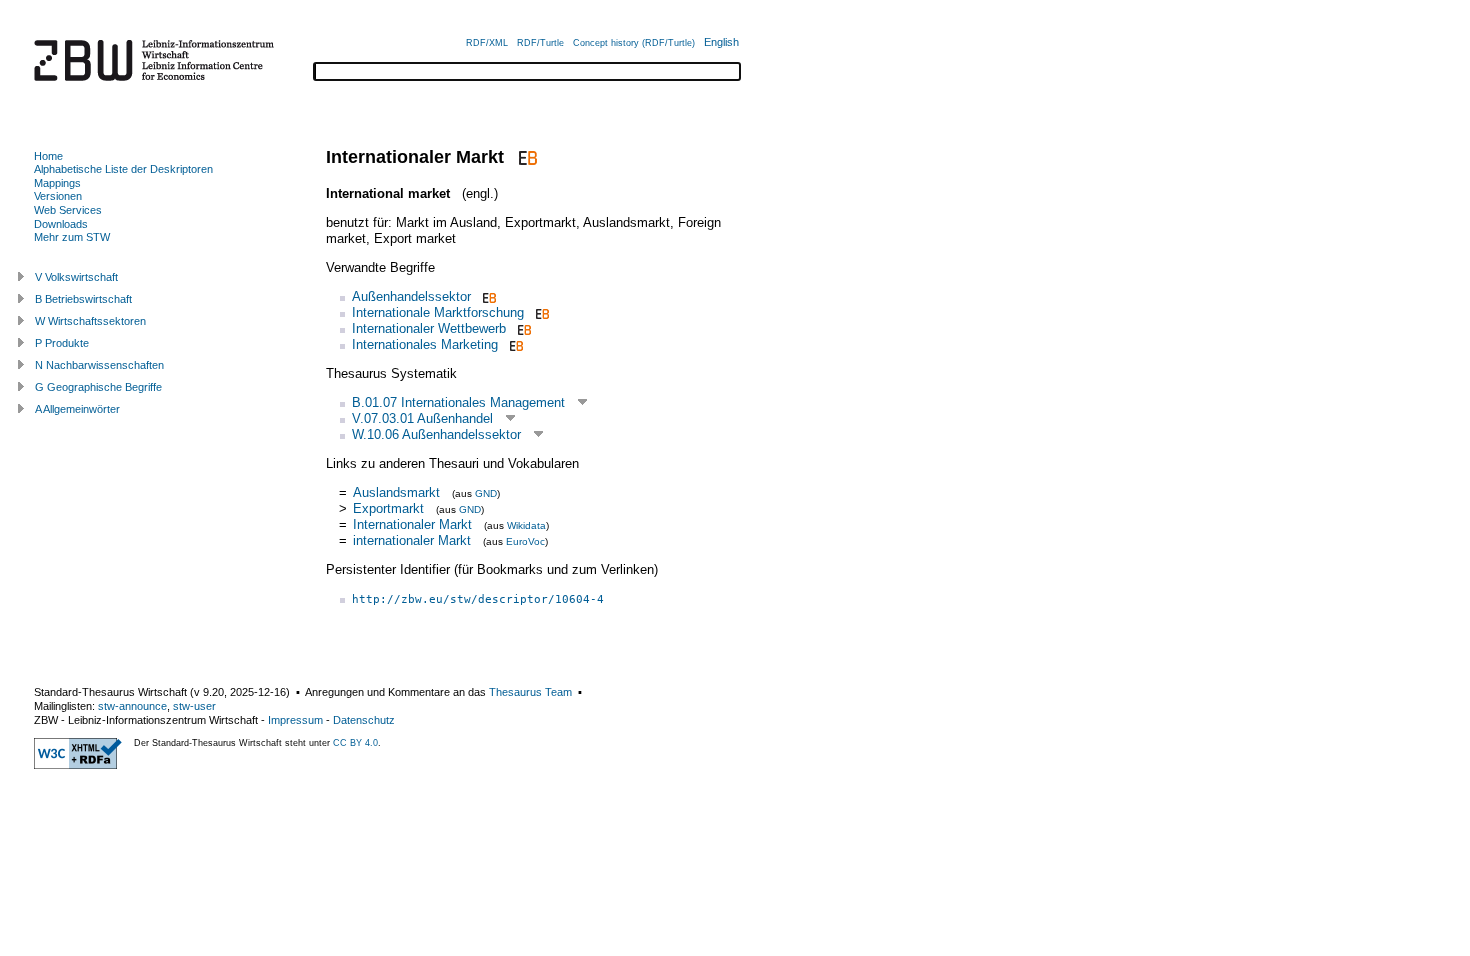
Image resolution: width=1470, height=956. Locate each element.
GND (486, 493)
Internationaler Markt (412, 524)
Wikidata (526, 525)
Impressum (295, 720)
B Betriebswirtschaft (83, 299)
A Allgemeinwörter (77, 409)
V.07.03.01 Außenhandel (422, 418)
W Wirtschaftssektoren (90, 321)
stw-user (194, 706)
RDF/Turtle (540, 43)
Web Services (68, 210)
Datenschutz (364, 720)
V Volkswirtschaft (76, 277)
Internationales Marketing (425, 344)
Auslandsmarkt (396, 492)
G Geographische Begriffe (98, 387)
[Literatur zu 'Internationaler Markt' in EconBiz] (525, 157)
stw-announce (132, 706)
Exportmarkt (388, 508)
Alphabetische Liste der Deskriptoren (123, 169)
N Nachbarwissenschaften (99, 365)
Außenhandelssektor (411, 296)
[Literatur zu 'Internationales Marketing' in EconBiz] (514, 344)
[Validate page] (78, 765)
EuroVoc (525, 541)
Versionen (58, 196)
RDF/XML (487, 43)
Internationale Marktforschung (438, 312)
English (721, 42)
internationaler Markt (412, 540)
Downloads (61, 224)
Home (48, 156)
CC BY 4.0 (355, 743)
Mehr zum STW (72, 237)
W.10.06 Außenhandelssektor (436, 434)
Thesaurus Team (530, 692)
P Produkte (62, 343)
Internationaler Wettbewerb (429, 328)
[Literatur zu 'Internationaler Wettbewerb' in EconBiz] (522, 328)
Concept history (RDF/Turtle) (634, 43)
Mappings (57, 183)
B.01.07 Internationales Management (458, 402)
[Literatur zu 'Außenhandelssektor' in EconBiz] (487, 296)
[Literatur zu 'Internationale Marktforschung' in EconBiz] (540, 312)
